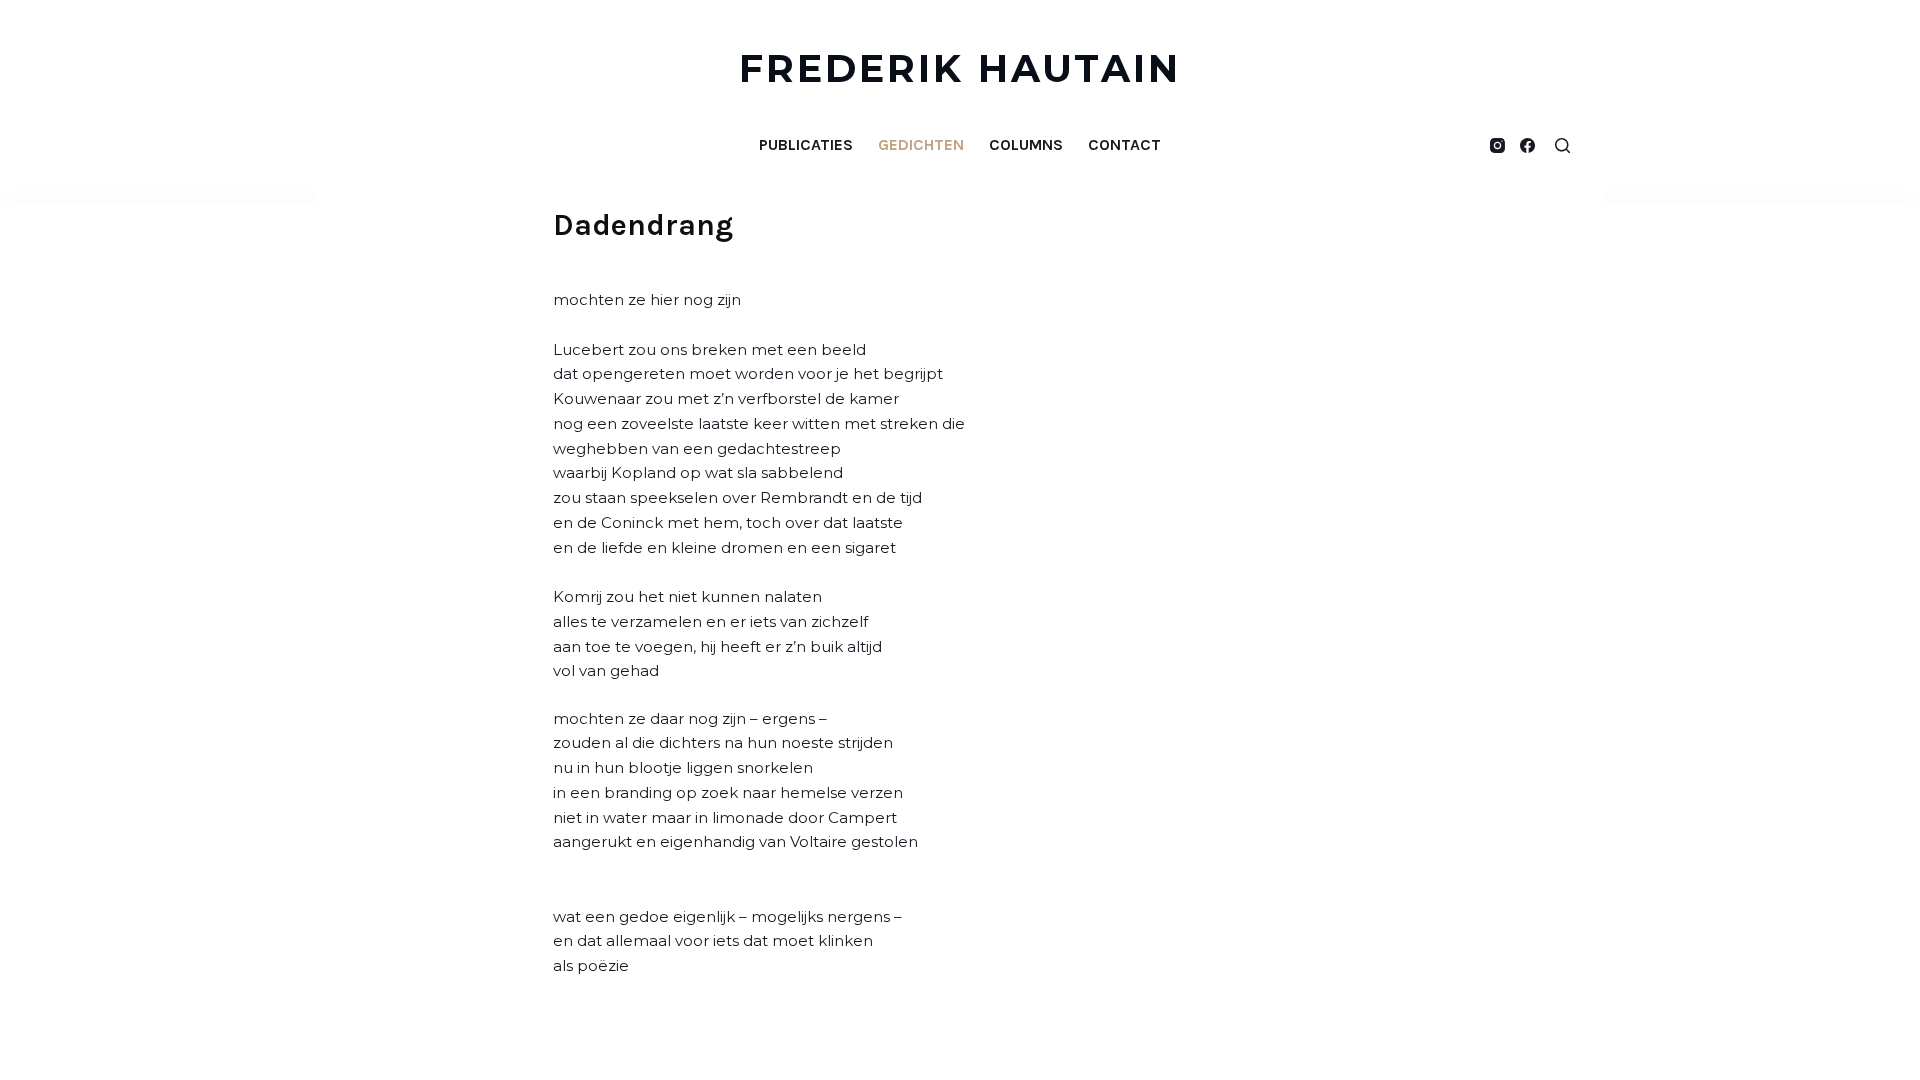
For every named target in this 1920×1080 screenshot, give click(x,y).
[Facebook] (1527, 145)
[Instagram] (1497, 145)
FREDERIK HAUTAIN (960, 68)
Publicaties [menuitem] (806, 144)
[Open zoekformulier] (1562, 145)
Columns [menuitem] (1026, 144)
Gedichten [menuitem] (921, 144)
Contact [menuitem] (1124, 144)
